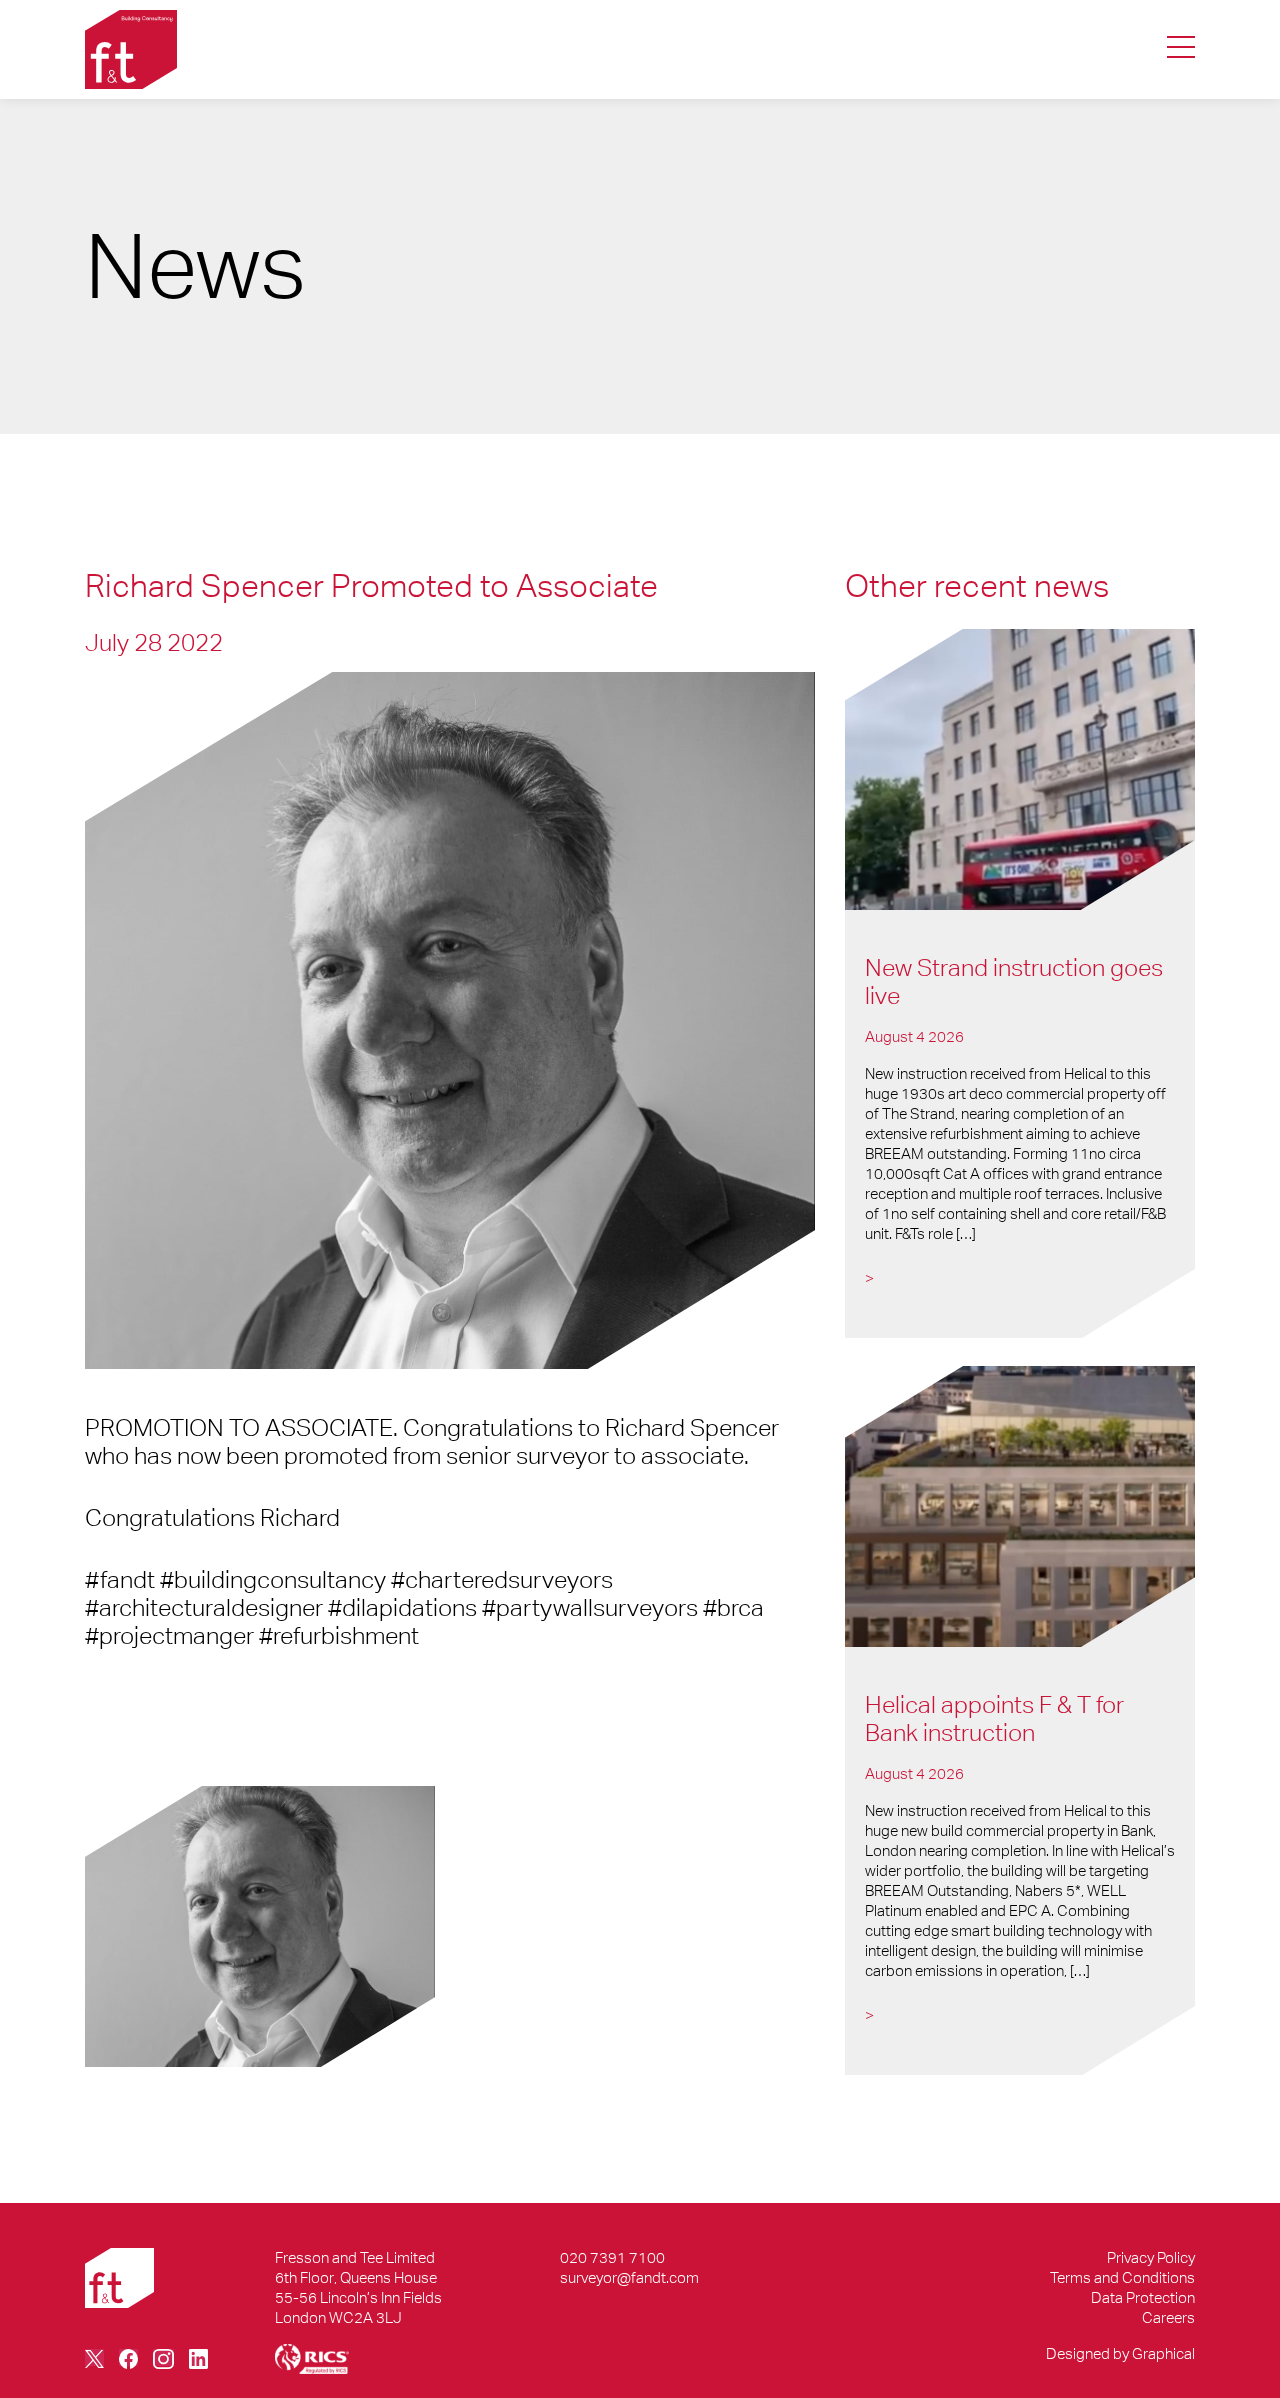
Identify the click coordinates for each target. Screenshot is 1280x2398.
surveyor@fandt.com (629, 2277)
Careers (1168, 2317)
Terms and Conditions (1122, 2277)
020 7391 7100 (612, 2257)
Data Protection (1143, 2297)
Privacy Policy (1151, 2257)
